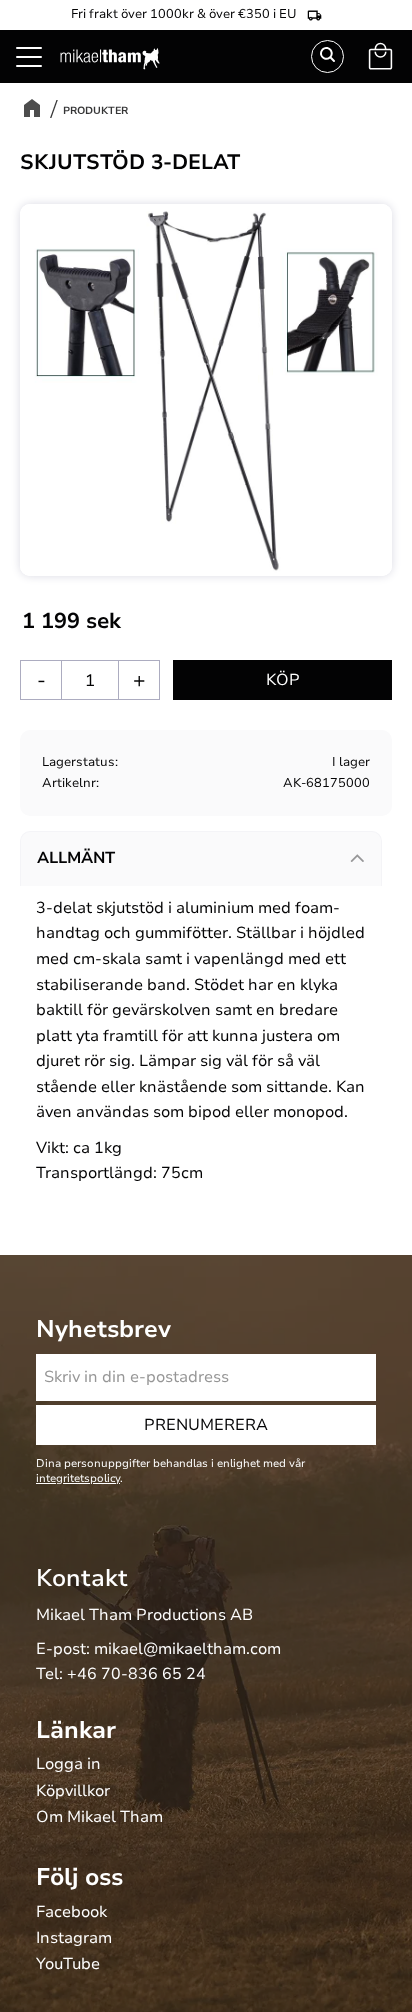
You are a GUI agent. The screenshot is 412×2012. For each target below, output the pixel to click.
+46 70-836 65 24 (136, 1674)
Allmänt (76, 858)
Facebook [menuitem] (71, 1913)
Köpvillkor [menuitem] (73, 1792)
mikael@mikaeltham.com (187, 1649)
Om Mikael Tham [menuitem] (99, 1818)
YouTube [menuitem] (68, 1965)
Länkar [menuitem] (76, 1730)
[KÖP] (282, 680)
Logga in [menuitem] (68, 1765)
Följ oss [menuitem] (79, 1877)
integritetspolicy (78, 1478)
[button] (40, 80)
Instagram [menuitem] (74, 1939)
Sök (327, 56)
